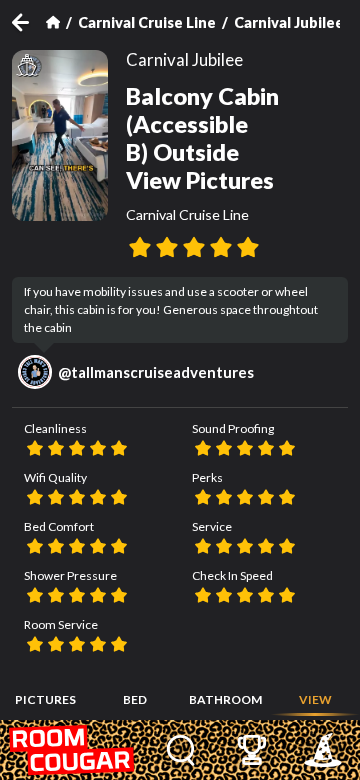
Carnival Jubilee (289, 22)
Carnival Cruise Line (147, 22)
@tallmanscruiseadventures (156, 372)
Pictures (45, 699)
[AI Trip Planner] (323, 750)
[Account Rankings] (252, 750)
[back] (29, 22)
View (315, 699)
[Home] (53, 22)
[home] (73, 750)
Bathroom (225, 699)
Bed (135, 699)
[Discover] (181, 750)
